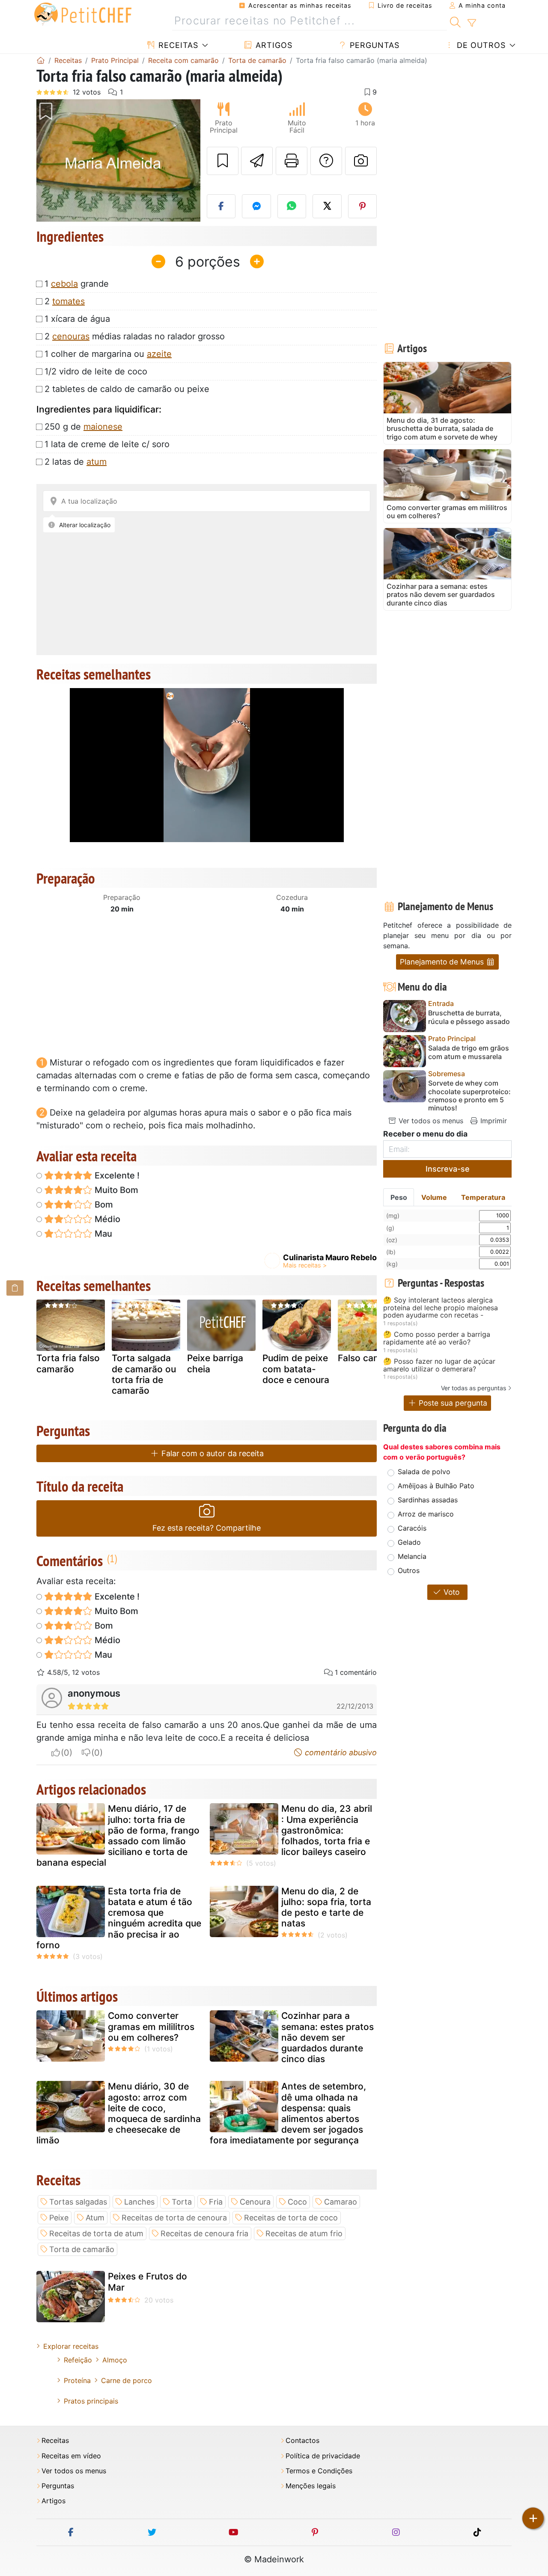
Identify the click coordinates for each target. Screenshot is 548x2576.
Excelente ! (116, 1175)
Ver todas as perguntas (474, 1388)
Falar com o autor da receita (211, 1453)
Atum (95, 2218)
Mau (102, 1234)
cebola (64, 284)
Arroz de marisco (426, 1514)
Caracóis (412, 1528)
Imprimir (493, 1121)
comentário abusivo (340, 1752)
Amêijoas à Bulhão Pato (436, 1486)
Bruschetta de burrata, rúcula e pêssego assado (469, 1017)
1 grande (77, 284)
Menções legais (311, 2486)
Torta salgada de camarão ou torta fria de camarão (144, 1374)
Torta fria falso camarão (68, 1363)
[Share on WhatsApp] (292, 206)
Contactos (302, 2441)
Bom (103, 1205)
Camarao (341, 2202)
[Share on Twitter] (327, 206)
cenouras (71, 336)
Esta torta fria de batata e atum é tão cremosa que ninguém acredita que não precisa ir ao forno (119, 1918)
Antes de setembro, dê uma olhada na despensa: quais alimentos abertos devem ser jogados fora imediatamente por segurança (288, 2113)
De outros (480, 45)
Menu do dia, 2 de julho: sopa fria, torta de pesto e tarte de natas (326, 1907)
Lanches (139, 2202)
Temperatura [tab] (483, 1197)
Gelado (409, 1542)
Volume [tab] (434, 1197)
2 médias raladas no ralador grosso (135, 336)
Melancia (412, 1556)
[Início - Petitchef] (41, 60)
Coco (297, 2202)
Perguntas (373, 45)
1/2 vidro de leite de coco (96, 371)
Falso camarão (369, 1358)
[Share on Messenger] (256, 206)
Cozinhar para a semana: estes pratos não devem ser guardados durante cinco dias (328, 2037)
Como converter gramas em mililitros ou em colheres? (151, 2026)
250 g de (83, 427)
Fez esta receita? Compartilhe (207, 1528)
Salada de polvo (424, 1472)
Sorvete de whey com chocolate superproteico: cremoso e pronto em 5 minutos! (469, 1096)
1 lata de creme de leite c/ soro (107, 444)
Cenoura (255, 2202)
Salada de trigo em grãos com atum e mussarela (469, 1052)
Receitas (177, 45)
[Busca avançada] (472, 23)
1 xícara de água (77, 319)
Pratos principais (91, 2401)
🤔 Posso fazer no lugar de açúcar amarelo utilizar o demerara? (439, 1365)
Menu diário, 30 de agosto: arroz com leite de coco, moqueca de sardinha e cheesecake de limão (119, 2113)
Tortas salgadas (78, 2202)
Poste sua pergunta (452, 1403)
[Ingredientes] (15, 1288)
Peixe (59, 2218)
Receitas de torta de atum (96, 2233)
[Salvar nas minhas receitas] (223, 161)
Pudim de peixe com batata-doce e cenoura (296, 1369)
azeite (159, 354)
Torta (182, 2202)
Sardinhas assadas (428, 1500)
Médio (106, 1219)
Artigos (273, 45)
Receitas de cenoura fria (204, 2233)
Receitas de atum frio (304, 2233)
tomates (68, 301)
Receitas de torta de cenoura (174, 2218)
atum (97, 462)
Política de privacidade (323, 2456)
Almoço (115, 2360)
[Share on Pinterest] (363, 206)
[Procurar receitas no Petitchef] (455, 21)
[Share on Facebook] (221, 206)
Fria (216, 2202)
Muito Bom (115, 1190)
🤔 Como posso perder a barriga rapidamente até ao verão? (437, 1338)
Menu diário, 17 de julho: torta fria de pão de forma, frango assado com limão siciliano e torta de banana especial (118, 1836)
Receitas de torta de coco (291, 2218)
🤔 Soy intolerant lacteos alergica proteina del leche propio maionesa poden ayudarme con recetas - (441, 1308)
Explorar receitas (71, 2346)
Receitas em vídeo (71, 2456)
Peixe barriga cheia (215, 1363)
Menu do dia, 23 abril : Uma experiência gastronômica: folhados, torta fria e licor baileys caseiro (327, 1830)
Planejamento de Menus (443, 962)
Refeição (78, 2360)
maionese (103, 427)
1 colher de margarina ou (108, 354)
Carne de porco (127, 2380)
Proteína (77, 2380)
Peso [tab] (399, 1197)
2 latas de (76, 462)
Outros (409, 1570)
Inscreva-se (448, 1169)
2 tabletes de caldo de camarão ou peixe (127, 389)
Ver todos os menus (430, 1121)
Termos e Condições (319, 2471)
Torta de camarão (82, 2249)
